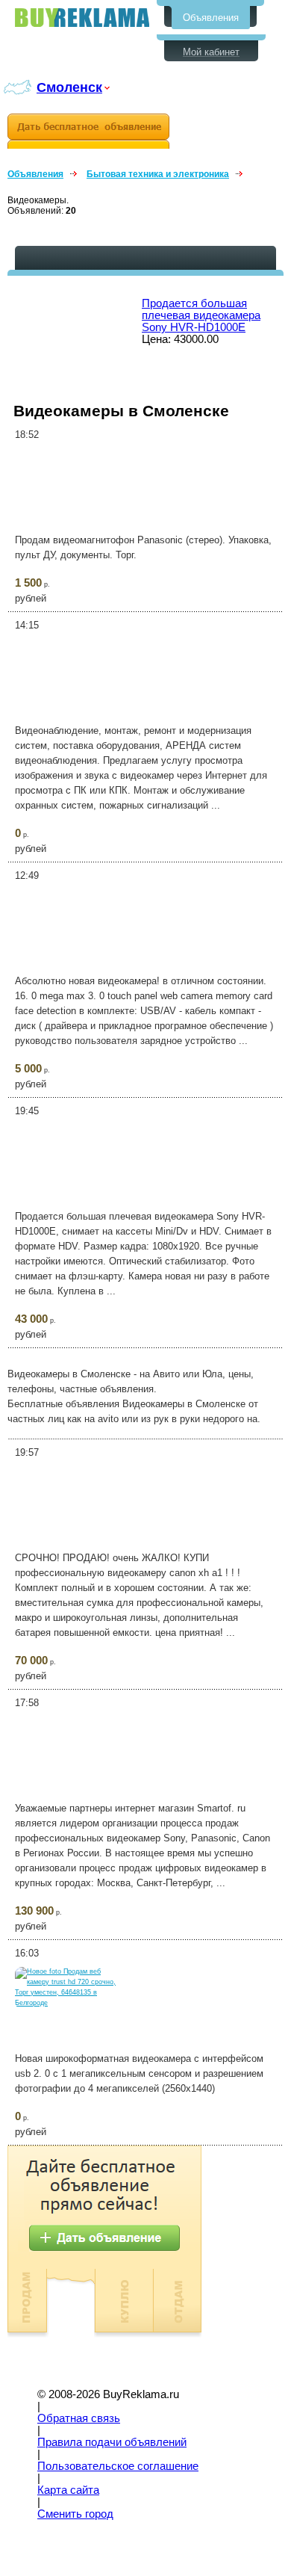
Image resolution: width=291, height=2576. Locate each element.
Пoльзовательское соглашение (118, 2466)
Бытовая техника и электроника (158, 174)
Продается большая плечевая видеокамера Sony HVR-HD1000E (201, 315)
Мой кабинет (211, 52)
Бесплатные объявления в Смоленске (82, 18)
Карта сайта (68, 2490)
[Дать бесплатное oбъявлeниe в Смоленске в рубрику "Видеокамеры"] (88, 131)
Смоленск (69, 87)
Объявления (211, 18)
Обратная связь (79, 2418)
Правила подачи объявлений (112, 2442)
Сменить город (75, 2514)
